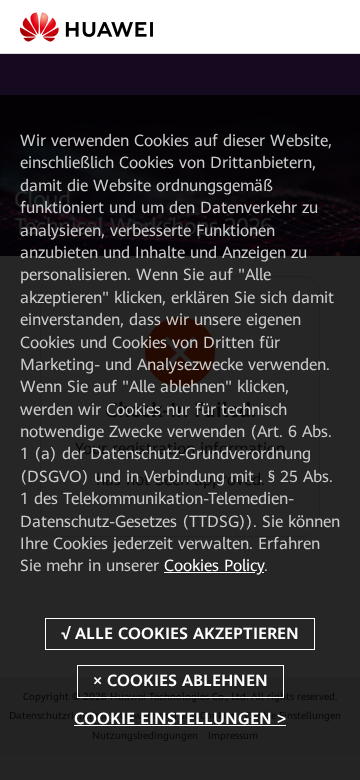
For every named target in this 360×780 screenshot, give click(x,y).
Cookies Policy (214, 565)
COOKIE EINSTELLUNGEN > (180, 718)
